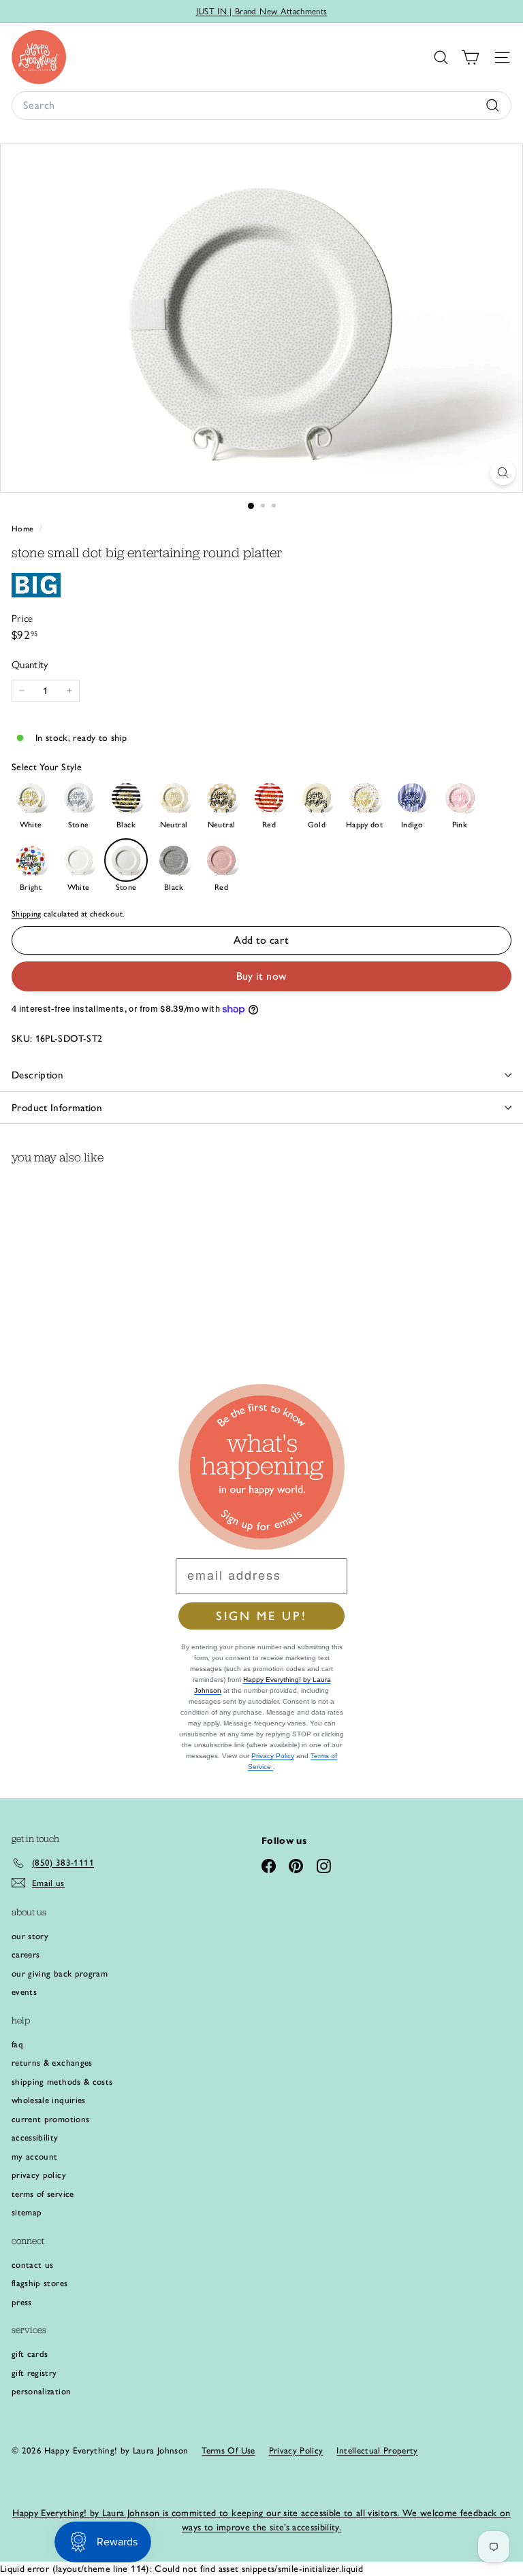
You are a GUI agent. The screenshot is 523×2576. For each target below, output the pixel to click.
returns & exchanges (52, 2063)
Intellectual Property (377, 2450)
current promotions (50, 2119)
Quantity (30, 665)
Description (37, 1075)
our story (30, 1936)
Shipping (27, 914)
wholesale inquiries (49, 2100)
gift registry (34, 2373)
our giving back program (60, 1974)
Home (24, 529)
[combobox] (261, 105)
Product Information (57, 1108)
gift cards (30, 2354)
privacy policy (39, 2175)
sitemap (27, 2212)
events (24, 1992)
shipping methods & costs (62, 2082)
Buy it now (262, 976)
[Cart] (470, 57)
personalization (41, 2391)
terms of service (43, 2194)
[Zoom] (503, 473)
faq (17, 2044)
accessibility (35, 2137)
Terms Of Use (228, 2450)
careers (26, 1954)
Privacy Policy (273, 1756)
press (22, 2302)
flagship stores (39, 2283)
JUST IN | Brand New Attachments (262, 11)
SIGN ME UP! (261, 1616)
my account (35, 2157)
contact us (33, 2265)
